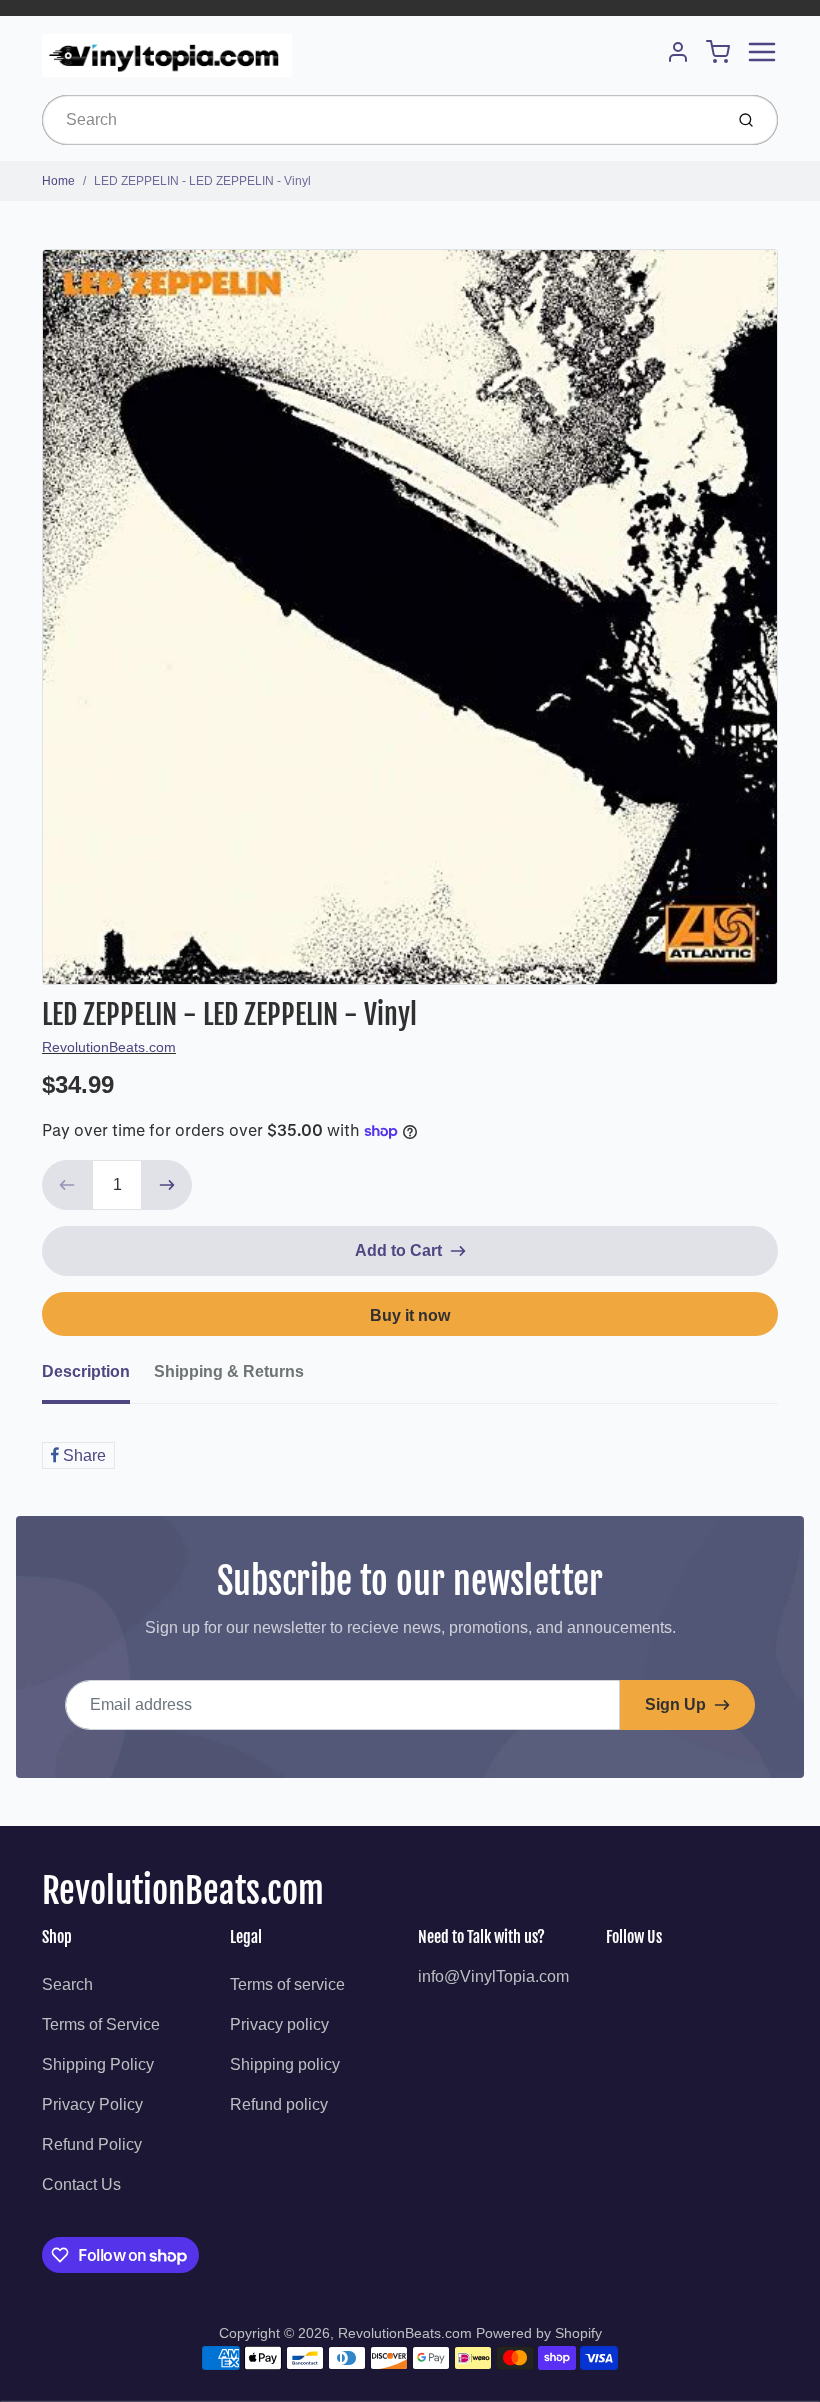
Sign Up (675, 1704)
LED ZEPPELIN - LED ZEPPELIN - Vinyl (202, 181)
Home (58, 181)
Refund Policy (92, 2144)
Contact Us (81, 2184)
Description (86, 1371)
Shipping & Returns (229, 1371)
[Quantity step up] (167, 1185)
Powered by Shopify (539, 2333)
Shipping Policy (98, 2064)
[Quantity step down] (67, 1185)
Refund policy (279, 2104)
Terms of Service (101, 2024)
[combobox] (380, 120)
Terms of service (287, 1984)
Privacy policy (279, 2024)
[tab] (98, 1378)
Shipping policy (285, 2064)
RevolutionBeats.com (109, 1047)
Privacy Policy (92, 2104)
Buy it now (410, 1315)
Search (67, 1984)
